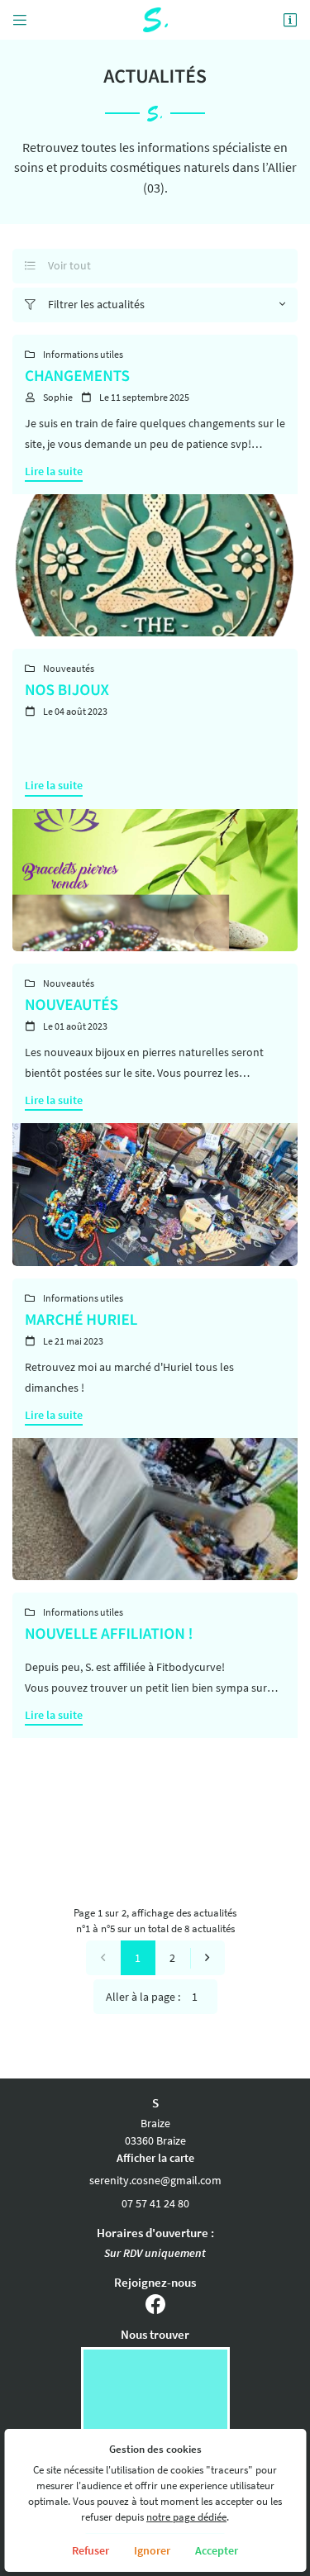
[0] (103, 1958)
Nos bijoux (67, 690)
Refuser (91, 2550)
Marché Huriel (81, 1320)
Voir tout (58, 265)
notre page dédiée (186, 2517)
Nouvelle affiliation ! (109, 1634)
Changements (77, 376)
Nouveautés (72, 1005)
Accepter (217, 2550)
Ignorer (152, 2550)
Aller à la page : (143, 1997)
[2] (207, 1958)
